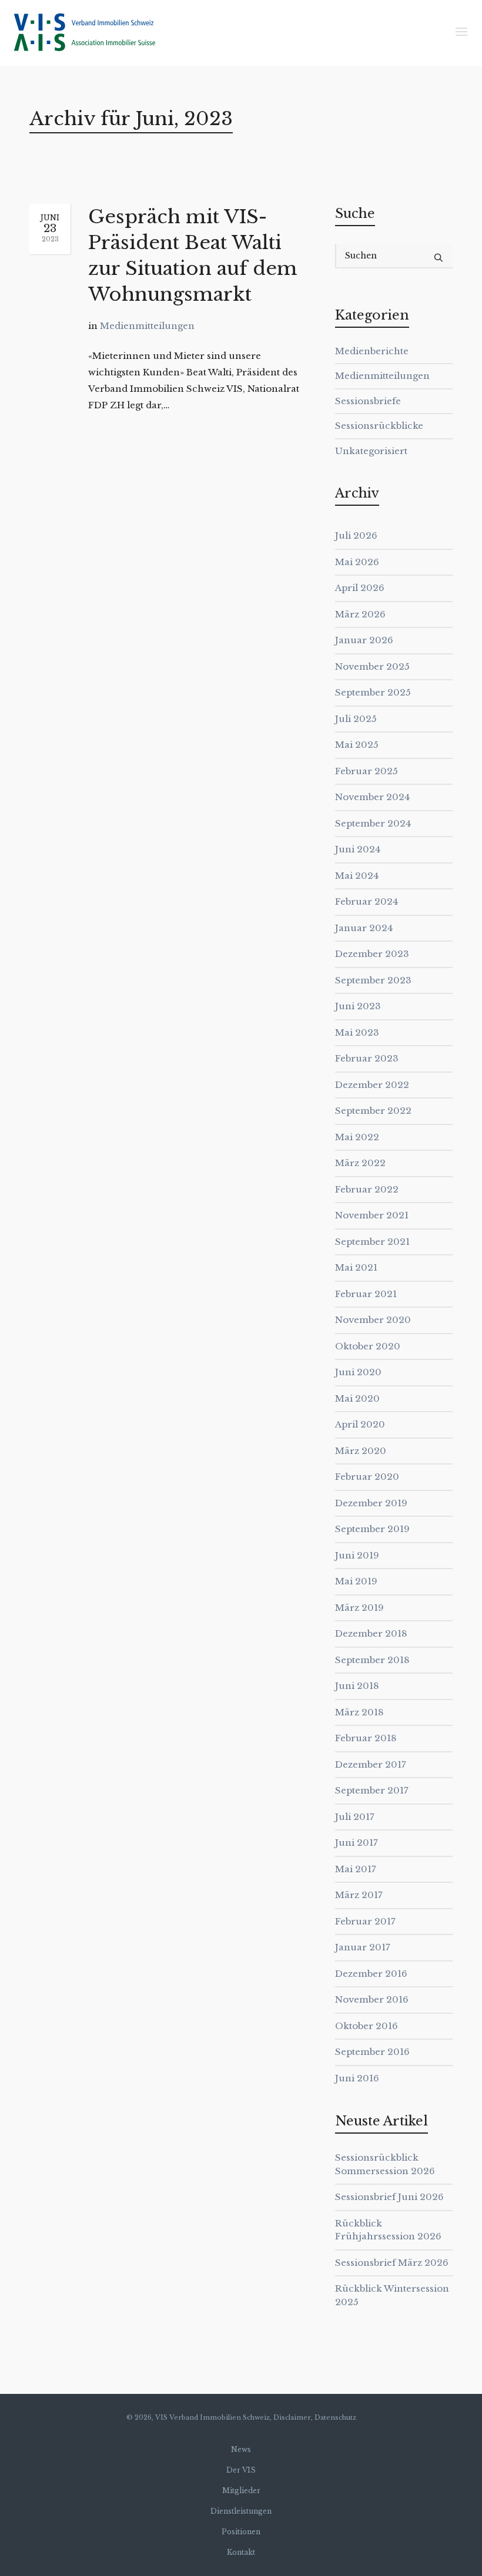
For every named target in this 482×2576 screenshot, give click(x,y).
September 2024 (373, 823)
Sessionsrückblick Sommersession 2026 (385, 2164)
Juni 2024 (358, 849)
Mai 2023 (357, 1032)
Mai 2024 (357, 876)
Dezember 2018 (371, 1633)
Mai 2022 (357, 1137)
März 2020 (361, 1451)
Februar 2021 (366, 1294)
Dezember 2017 (371, 1764)
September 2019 (372, 1529)
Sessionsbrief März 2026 (392, 2263)
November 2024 (372, 797)
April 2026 (360, 588)
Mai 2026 (357, 562)
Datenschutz (335, 2417)
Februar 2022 (367, 1189)
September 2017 (372, 1790)
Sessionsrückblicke (379, 426)
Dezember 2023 (372, 954)
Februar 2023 (367, 1058)
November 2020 (373, 1320)
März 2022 (360, 1163)
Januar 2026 (364, 640)
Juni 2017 (357, 1843)
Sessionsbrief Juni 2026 (389, 2197)
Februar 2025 (366, 771)
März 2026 (360, 614)
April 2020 (360, 1424)
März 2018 (359, 1712)
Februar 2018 (366, 1738)
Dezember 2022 (372, 1085)
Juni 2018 (357, 1686)
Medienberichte (372, 351)
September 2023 (373, 980)
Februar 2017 (365, 1921)
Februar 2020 (367, 1477)
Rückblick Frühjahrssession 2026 (388, 2230)
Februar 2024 (366, 901)
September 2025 (373, 692)
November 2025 (372, 666)
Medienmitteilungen (147, 326)
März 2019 (359, 1608)
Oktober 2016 (366, 2026)
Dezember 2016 (371, 1974)
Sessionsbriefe (368, 401)
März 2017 (359, 1895)
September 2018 (372, 1660)
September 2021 (372, 1242)
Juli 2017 (355, 1817)
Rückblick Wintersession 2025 (392, 2295)
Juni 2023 (358, 1006)
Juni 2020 (358, 1372)
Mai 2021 (356, 1267)
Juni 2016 (357, 2078)
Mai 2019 (356, 1581)
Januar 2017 (363, 1947)
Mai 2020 (357, 1398)
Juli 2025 (356, 719)
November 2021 (372, 1215)
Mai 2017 (356, 1869)
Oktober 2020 (368, 1346)
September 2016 (372, 2052)
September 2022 (373, 1111)
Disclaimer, (293, 2417)
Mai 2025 (357, 745)
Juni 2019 (357, 1555)
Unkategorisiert (371, 451)
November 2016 (372, 1999)
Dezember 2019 (371, 1503)
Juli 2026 (356, 535)
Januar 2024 (364, 928)
